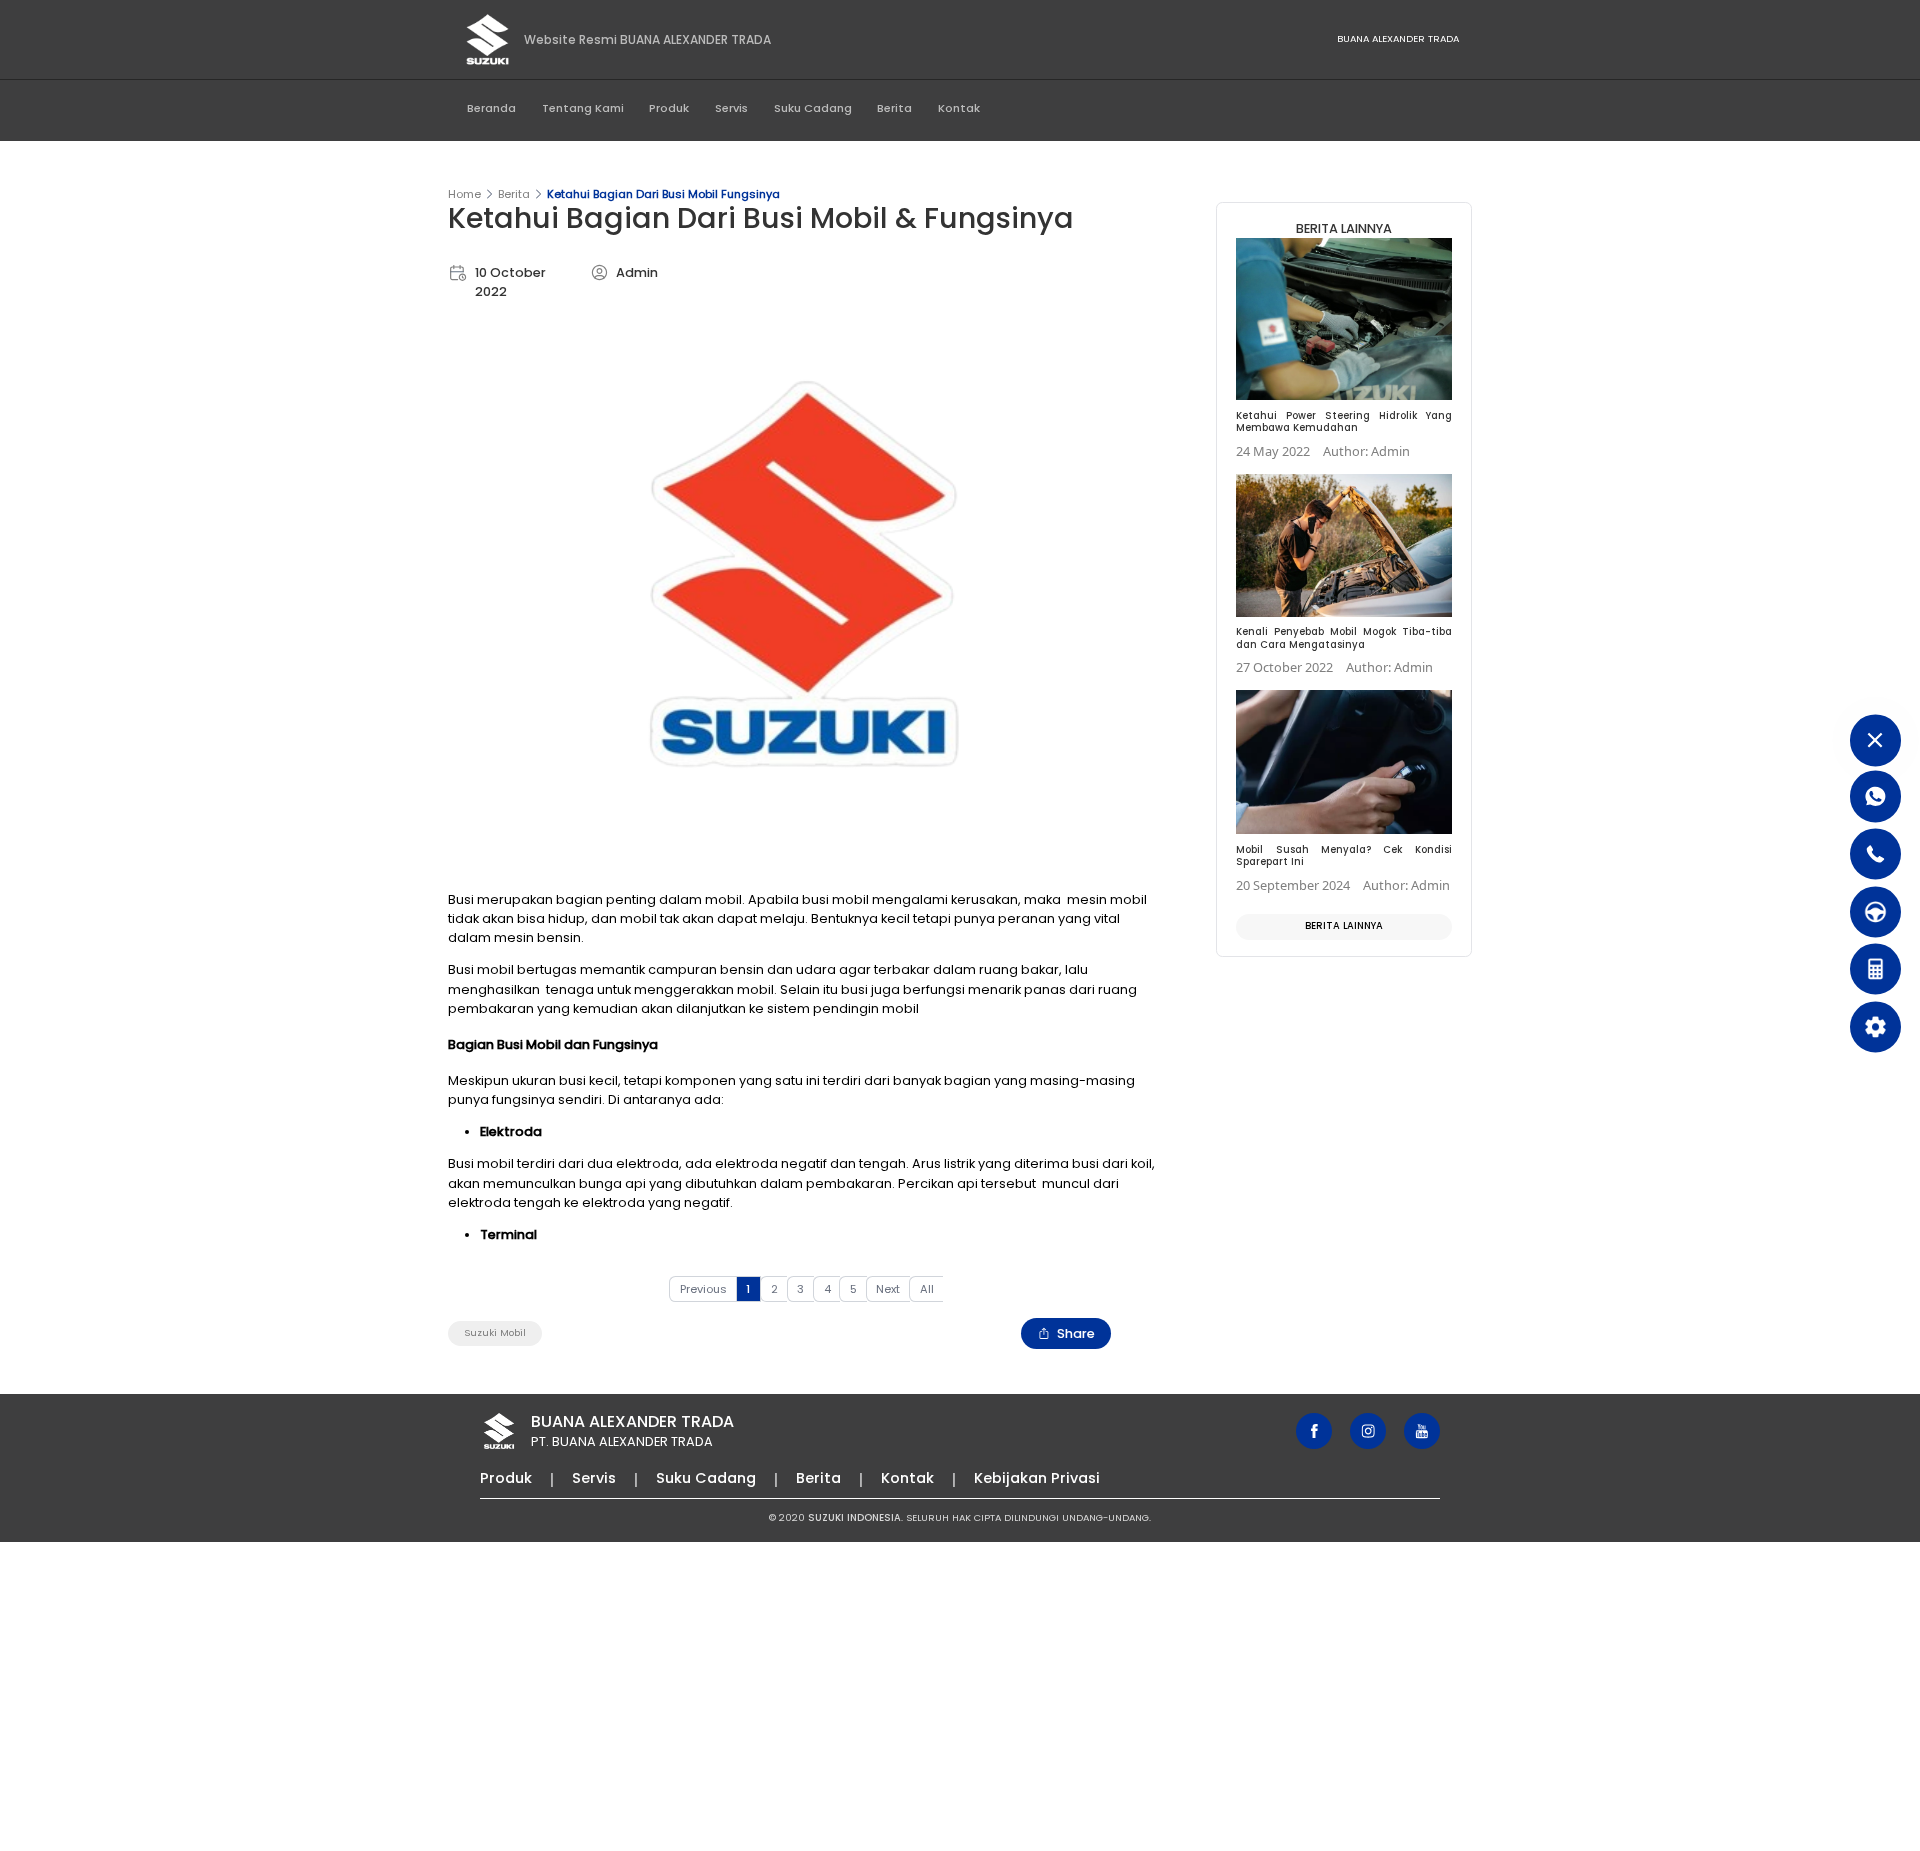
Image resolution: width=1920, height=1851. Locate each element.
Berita (894, 108)
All (927, 1289)
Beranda (491, 108)
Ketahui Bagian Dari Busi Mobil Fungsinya (663, 194)
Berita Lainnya (1344, 925)
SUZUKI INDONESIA (854, 1517)
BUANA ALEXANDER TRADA (1398, 38)
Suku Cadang (813, 108)
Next (888, 1289)
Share (1076, 1333)
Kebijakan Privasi (1037, 1478)
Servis (731, 108)
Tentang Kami (583, 108)
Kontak (959, 108)
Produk (669, 108)
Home (464, 194)
